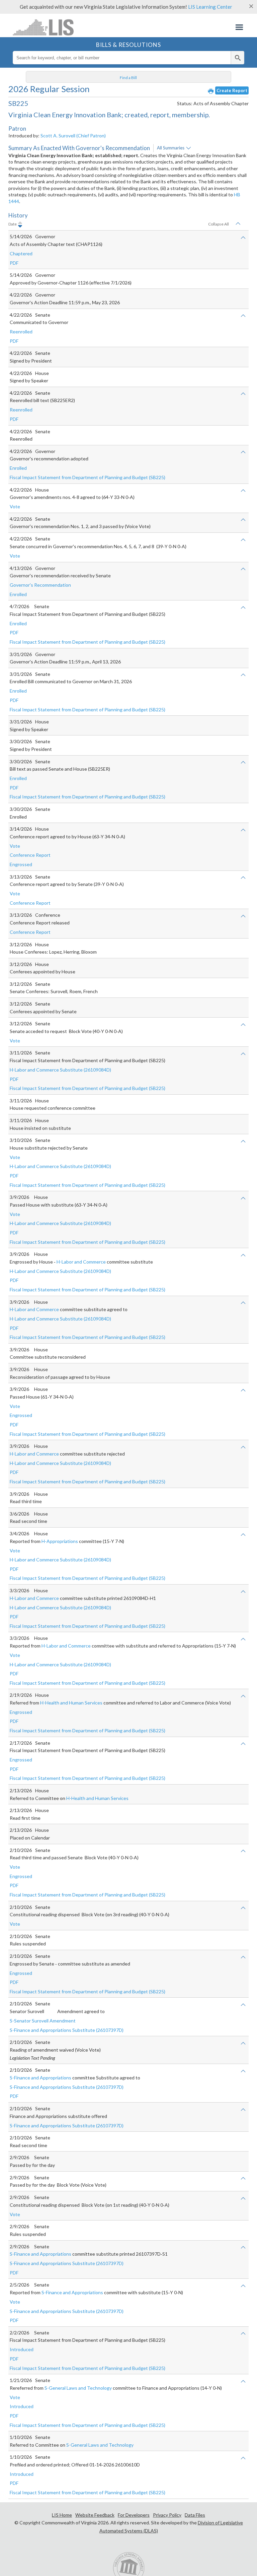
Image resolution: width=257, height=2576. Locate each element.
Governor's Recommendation (40, 585)
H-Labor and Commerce (81, 1262)
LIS (45, 27)
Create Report (232, 90)
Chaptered (21, 253)
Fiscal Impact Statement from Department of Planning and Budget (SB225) (88, 477)
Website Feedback (95, 2515)
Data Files (195, 2515)
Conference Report (30, 855)
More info (189, 148)
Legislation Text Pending (32, 2058)
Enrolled (18, 468)
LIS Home (62, 2515)
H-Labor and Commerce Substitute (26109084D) (60, 1070)
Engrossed (21, 864)
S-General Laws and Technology (78, 2388)
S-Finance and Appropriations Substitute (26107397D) (67, 2030)
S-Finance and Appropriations (40, 2078)
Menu (239, 27)
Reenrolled (21, 332)
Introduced (22, 2349)
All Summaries (171, 148)
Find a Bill (128, 78)
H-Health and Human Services (71, 1703)
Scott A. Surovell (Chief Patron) (73, 136)
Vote (15, 506)
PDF (14, 263)
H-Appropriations (60, 1541)
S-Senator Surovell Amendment (43, 2021)
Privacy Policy (167, 2515)
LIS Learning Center (210, 7)
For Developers (134, 2515)
